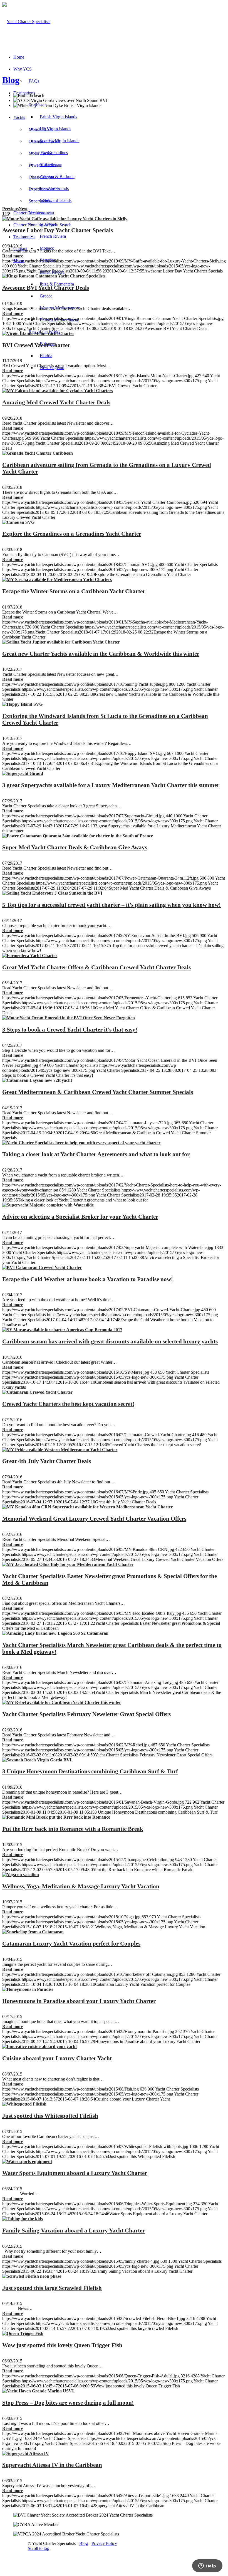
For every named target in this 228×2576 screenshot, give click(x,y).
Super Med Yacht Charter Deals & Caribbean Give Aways (75, 847)
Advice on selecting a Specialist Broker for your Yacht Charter (80, 1217)
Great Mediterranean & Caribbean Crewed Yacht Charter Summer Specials (98, 1092)
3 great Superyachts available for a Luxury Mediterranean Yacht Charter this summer (111, 785)
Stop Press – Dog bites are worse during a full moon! (68, 2403)
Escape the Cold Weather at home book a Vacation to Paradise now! (88, 1279)
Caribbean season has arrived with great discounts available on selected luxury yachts (110, 1341)
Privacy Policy (104, 2543)
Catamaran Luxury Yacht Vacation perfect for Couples (71, 1943)
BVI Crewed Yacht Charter (36, 345)
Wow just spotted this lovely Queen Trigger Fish (62, 2345)
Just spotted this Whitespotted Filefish (50, 2116)
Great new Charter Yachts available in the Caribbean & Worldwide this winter (101, 654)
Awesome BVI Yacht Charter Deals (46, 288)
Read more (13, 256)
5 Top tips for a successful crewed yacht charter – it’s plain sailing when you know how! (111, 905)
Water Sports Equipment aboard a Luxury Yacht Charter (75, 2173)
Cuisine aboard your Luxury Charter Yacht (57, 2058)
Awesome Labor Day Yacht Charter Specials (58, 230)
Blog (11, 80)
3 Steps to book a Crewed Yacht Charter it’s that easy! (70, 1029)
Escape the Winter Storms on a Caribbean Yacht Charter (74, 591)
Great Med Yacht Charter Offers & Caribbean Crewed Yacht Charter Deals (96, 967)
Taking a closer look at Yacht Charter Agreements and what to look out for (96, 1154)
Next (23, 209)
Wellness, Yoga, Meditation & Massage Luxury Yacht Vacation (81, 1886)
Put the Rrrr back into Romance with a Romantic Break (73, 1829)
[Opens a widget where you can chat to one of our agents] (207, 2566)
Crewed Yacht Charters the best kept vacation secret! (68, 1404)
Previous (10, 209)
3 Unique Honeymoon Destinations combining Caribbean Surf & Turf (90, 1771)
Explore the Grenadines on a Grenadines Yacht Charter (72, 534)
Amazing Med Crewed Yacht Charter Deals (56, 402)
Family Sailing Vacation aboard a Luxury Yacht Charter (74, 2230)
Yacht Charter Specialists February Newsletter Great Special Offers (86, 1714)
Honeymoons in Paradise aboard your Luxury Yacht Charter (79, 2001)
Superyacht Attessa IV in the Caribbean (52, 2465)
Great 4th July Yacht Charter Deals (47, 1461)
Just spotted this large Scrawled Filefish (52, 2288)
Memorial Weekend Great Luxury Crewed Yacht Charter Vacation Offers (94, 1519)
